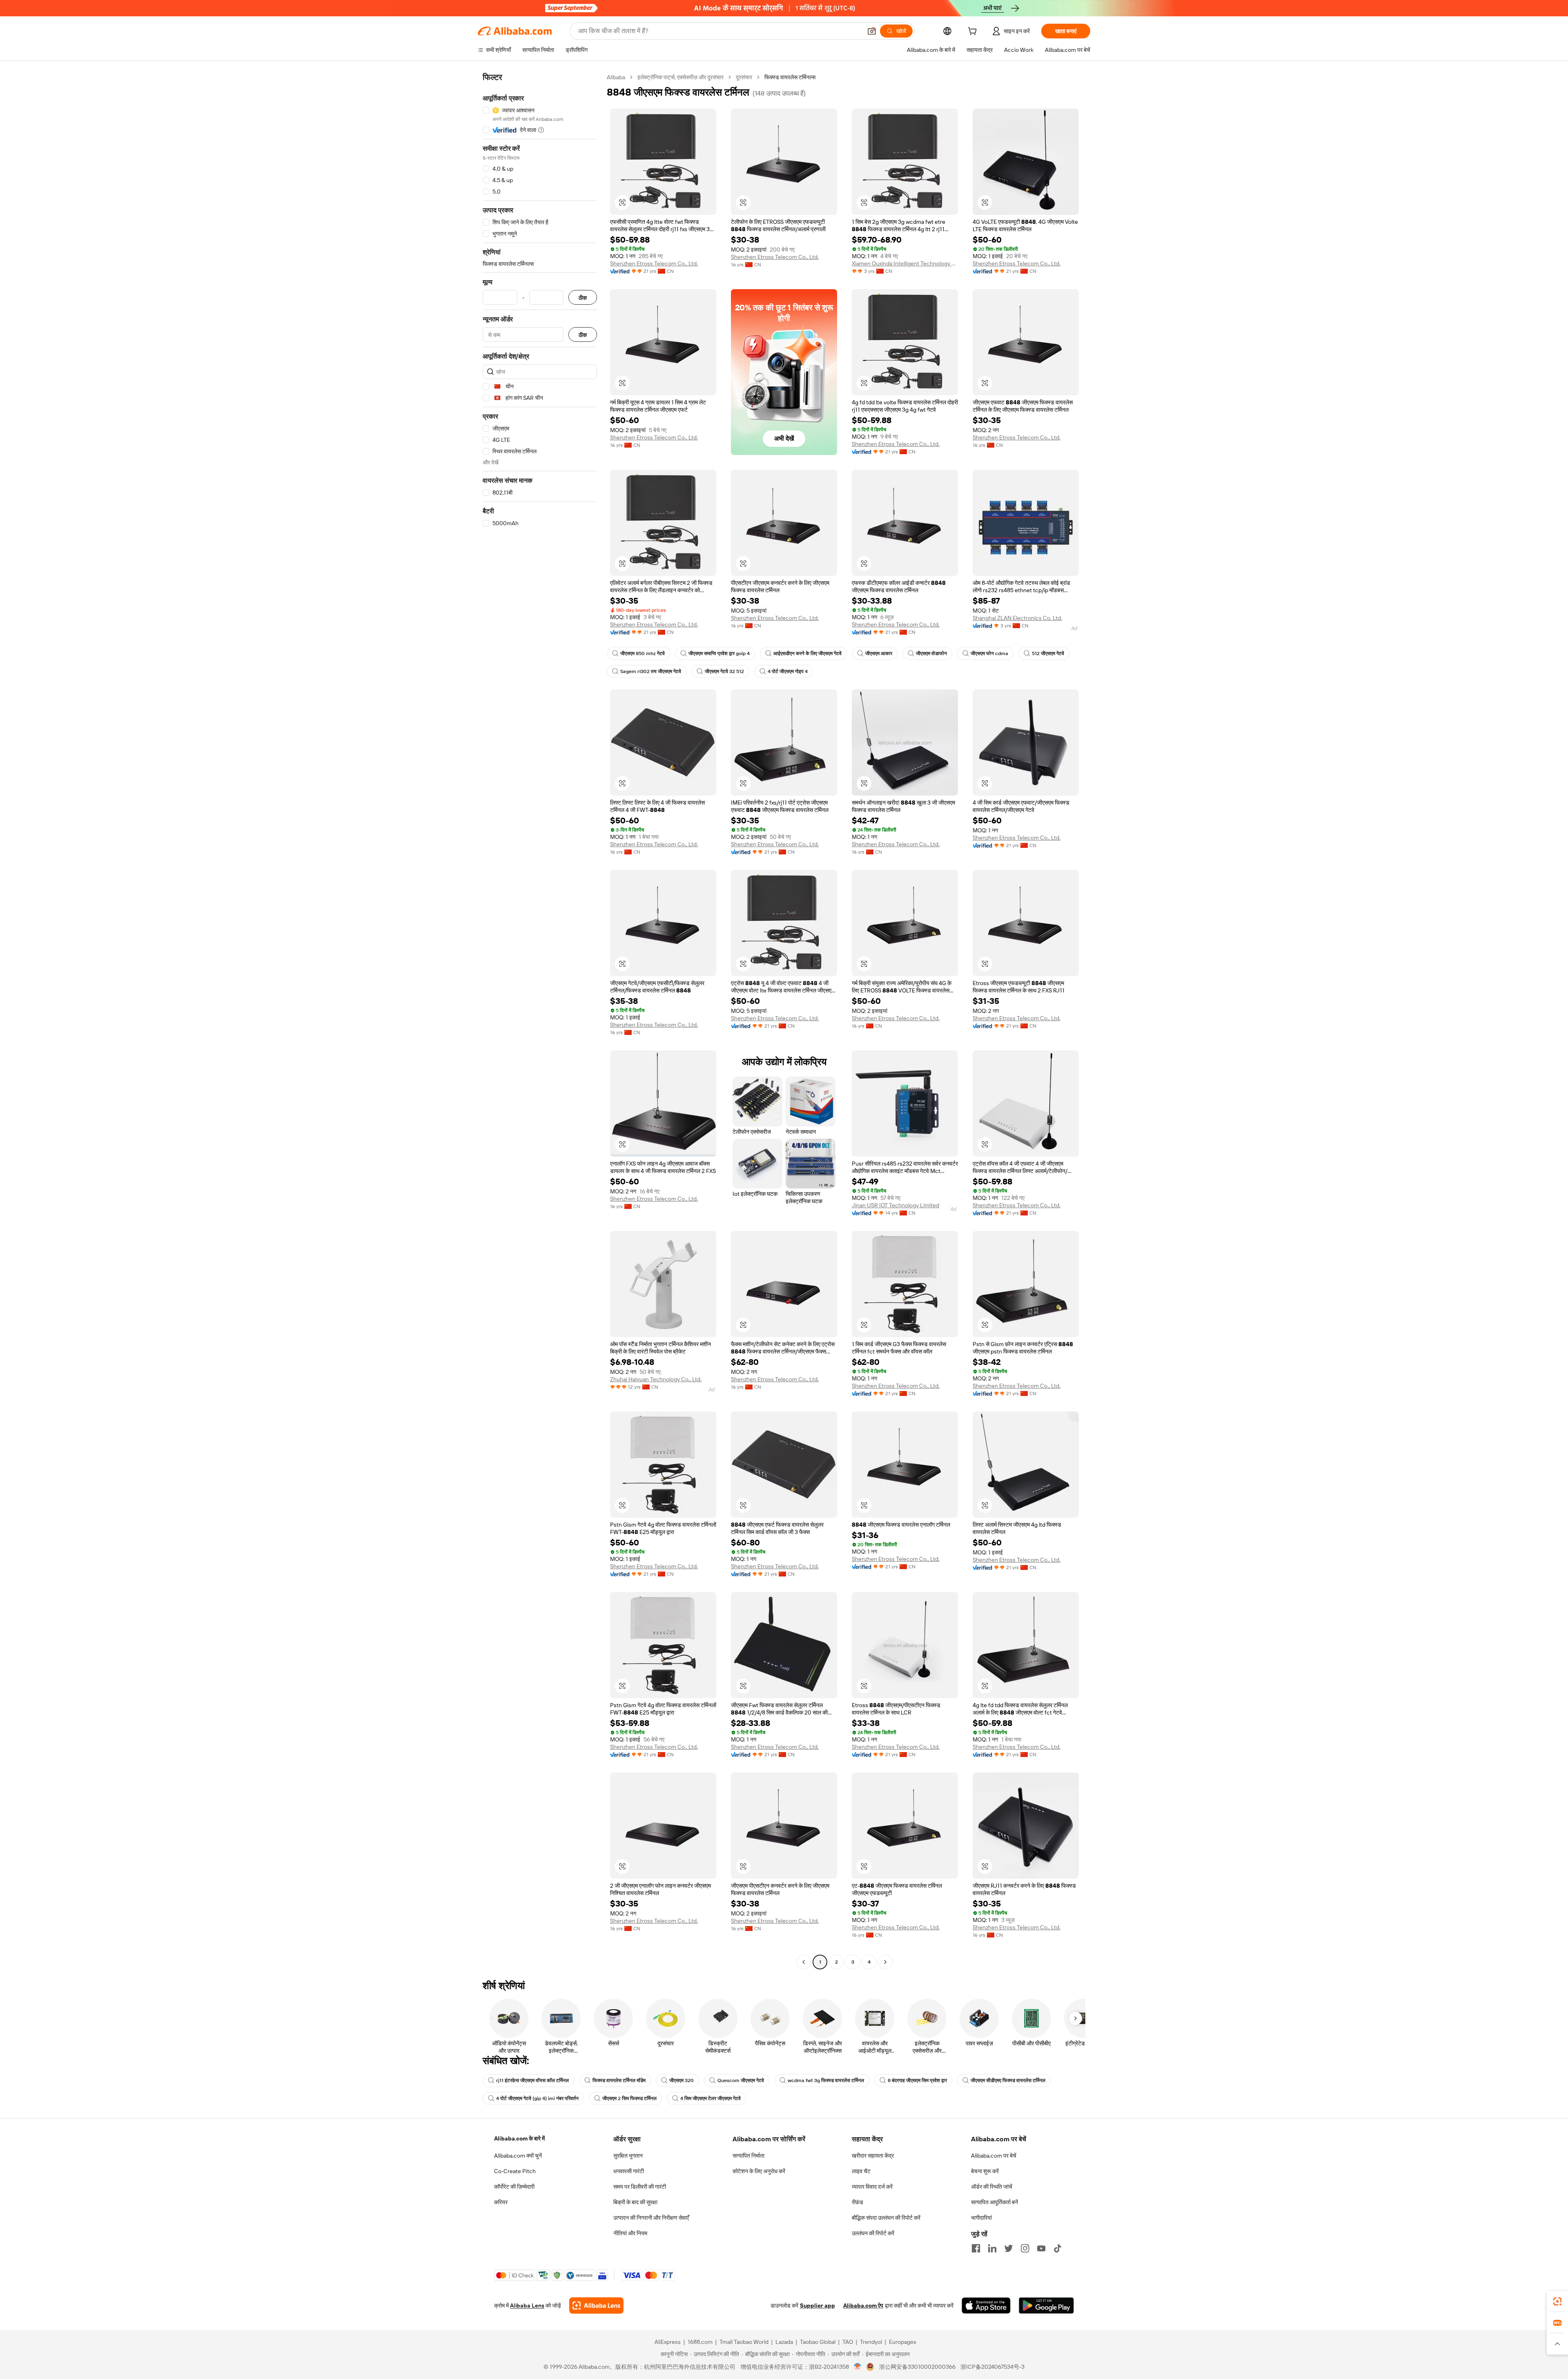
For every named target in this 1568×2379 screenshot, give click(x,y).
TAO (848, 2342)
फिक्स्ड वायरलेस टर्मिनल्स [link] (790, 77)
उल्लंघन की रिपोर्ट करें (873, 2233)
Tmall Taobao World (744, 2342)
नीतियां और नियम (630, 2233)
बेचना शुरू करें (985, 2171)
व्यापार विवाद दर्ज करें (872, 2187)
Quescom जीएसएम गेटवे (741, 2080)
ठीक (583, 298)
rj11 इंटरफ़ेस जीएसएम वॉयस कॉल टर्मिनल (532, 2080)
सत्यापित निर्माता (748, 2156)
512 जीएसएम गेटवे (1048, 653)
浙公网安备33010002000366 (917, 2367)
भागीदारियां (981, 2218)
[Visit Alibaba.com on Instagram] (1025, 2248)
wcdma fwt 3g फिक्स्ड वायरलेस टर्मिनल (826, 2080)
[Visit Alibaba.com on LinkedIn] (992, 2248)
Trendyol (871, 2342)
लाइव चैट (861, 2171)
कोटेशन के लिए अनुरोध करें (759, 2171)
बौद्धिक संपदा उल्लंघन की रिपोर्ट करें (886, 2218)
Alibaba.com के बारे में (519, 2138)
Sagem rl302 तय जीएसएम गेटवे (651, 671)
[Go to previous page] (804, 1962)
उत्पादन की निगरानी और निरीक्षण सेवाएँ (651, 2218)
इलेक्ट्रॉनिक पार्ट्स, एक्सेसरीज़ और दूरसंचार (680, 77)
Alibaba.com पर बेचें (994, 2156)
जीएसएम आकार (879, 653)
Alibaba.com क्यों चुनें (518, 2156)
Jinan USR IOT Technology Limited (895, 1205)
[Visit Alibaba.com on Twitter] (1009, 2248)
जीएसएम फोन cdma (989, 653)
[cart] (974, 32)
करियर (501, 2202)
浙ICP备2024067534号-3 (992, 2367)
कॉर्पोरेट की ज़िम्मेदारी (514, 2187)
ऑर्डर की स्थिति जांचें (992, 2187)
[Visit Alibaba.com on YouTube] (1041, 2248)
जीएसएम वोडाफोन (931, 653)
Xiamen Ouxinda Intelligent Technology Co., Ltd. (905, 263)
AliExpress (668, 2342)
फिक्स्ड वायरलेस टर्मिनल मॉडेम (619, 2080)
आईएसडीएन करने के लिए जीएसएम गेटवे (807, 653)
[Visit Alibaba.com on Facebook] (976, 2248)
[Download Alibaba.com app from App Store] (986, 2305)
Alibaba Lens (527, 2305)
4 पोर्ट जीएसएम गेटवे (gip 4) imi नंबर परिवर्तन (537, 2098)
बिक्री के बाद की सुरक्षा (635, 2202)
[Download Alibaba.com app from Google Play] (1046, 2305)
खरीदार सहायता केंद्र (873, 2156)
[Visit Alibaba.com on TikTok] (1058, 2248)
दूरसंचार (744, 77)
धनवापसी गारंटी (629, 2171)
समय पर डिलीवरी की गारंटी (640, 2187)
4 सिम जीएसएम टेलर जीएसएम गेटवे (710, 2098)
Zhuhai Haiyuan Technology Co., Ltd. (656, 1379)
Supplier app (817, 2305)
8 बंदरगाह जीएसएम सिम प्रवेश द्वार (917, 2080)
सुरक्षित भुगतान (628, 2156)
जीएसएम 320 (682, 2080)
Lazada (784, 2342)
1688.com (700, 2342)
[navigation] (540, 1021)
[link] (1557, 2301)
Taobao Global (818, 2342)
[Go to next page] (885, 1962)
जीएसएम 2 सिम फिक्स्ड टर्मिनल (629, 2098)
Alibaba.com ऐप (863, 2305)
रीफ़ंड (857, 2202)
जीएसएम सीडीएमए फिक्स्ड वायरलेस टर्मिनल (1008, 2080)
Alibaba (616, 77)
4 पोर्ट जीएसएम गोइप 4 (788, 671)
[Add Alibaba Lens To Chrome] (596, 2305)
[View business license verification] (858, 2367)
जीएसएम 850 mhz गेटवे (643, 653)
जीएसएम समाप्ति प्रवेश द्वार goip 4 (719, 653)
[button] (872, 31)
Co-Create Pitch (515, 2171)
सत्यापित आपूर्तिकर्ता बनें (994, 2202)
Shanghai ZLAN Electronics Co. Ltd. (1017, 618)
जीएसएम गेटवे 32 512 (724, 671)
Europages (903, 2342)
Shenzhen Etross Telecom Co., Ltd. (654, 263)
